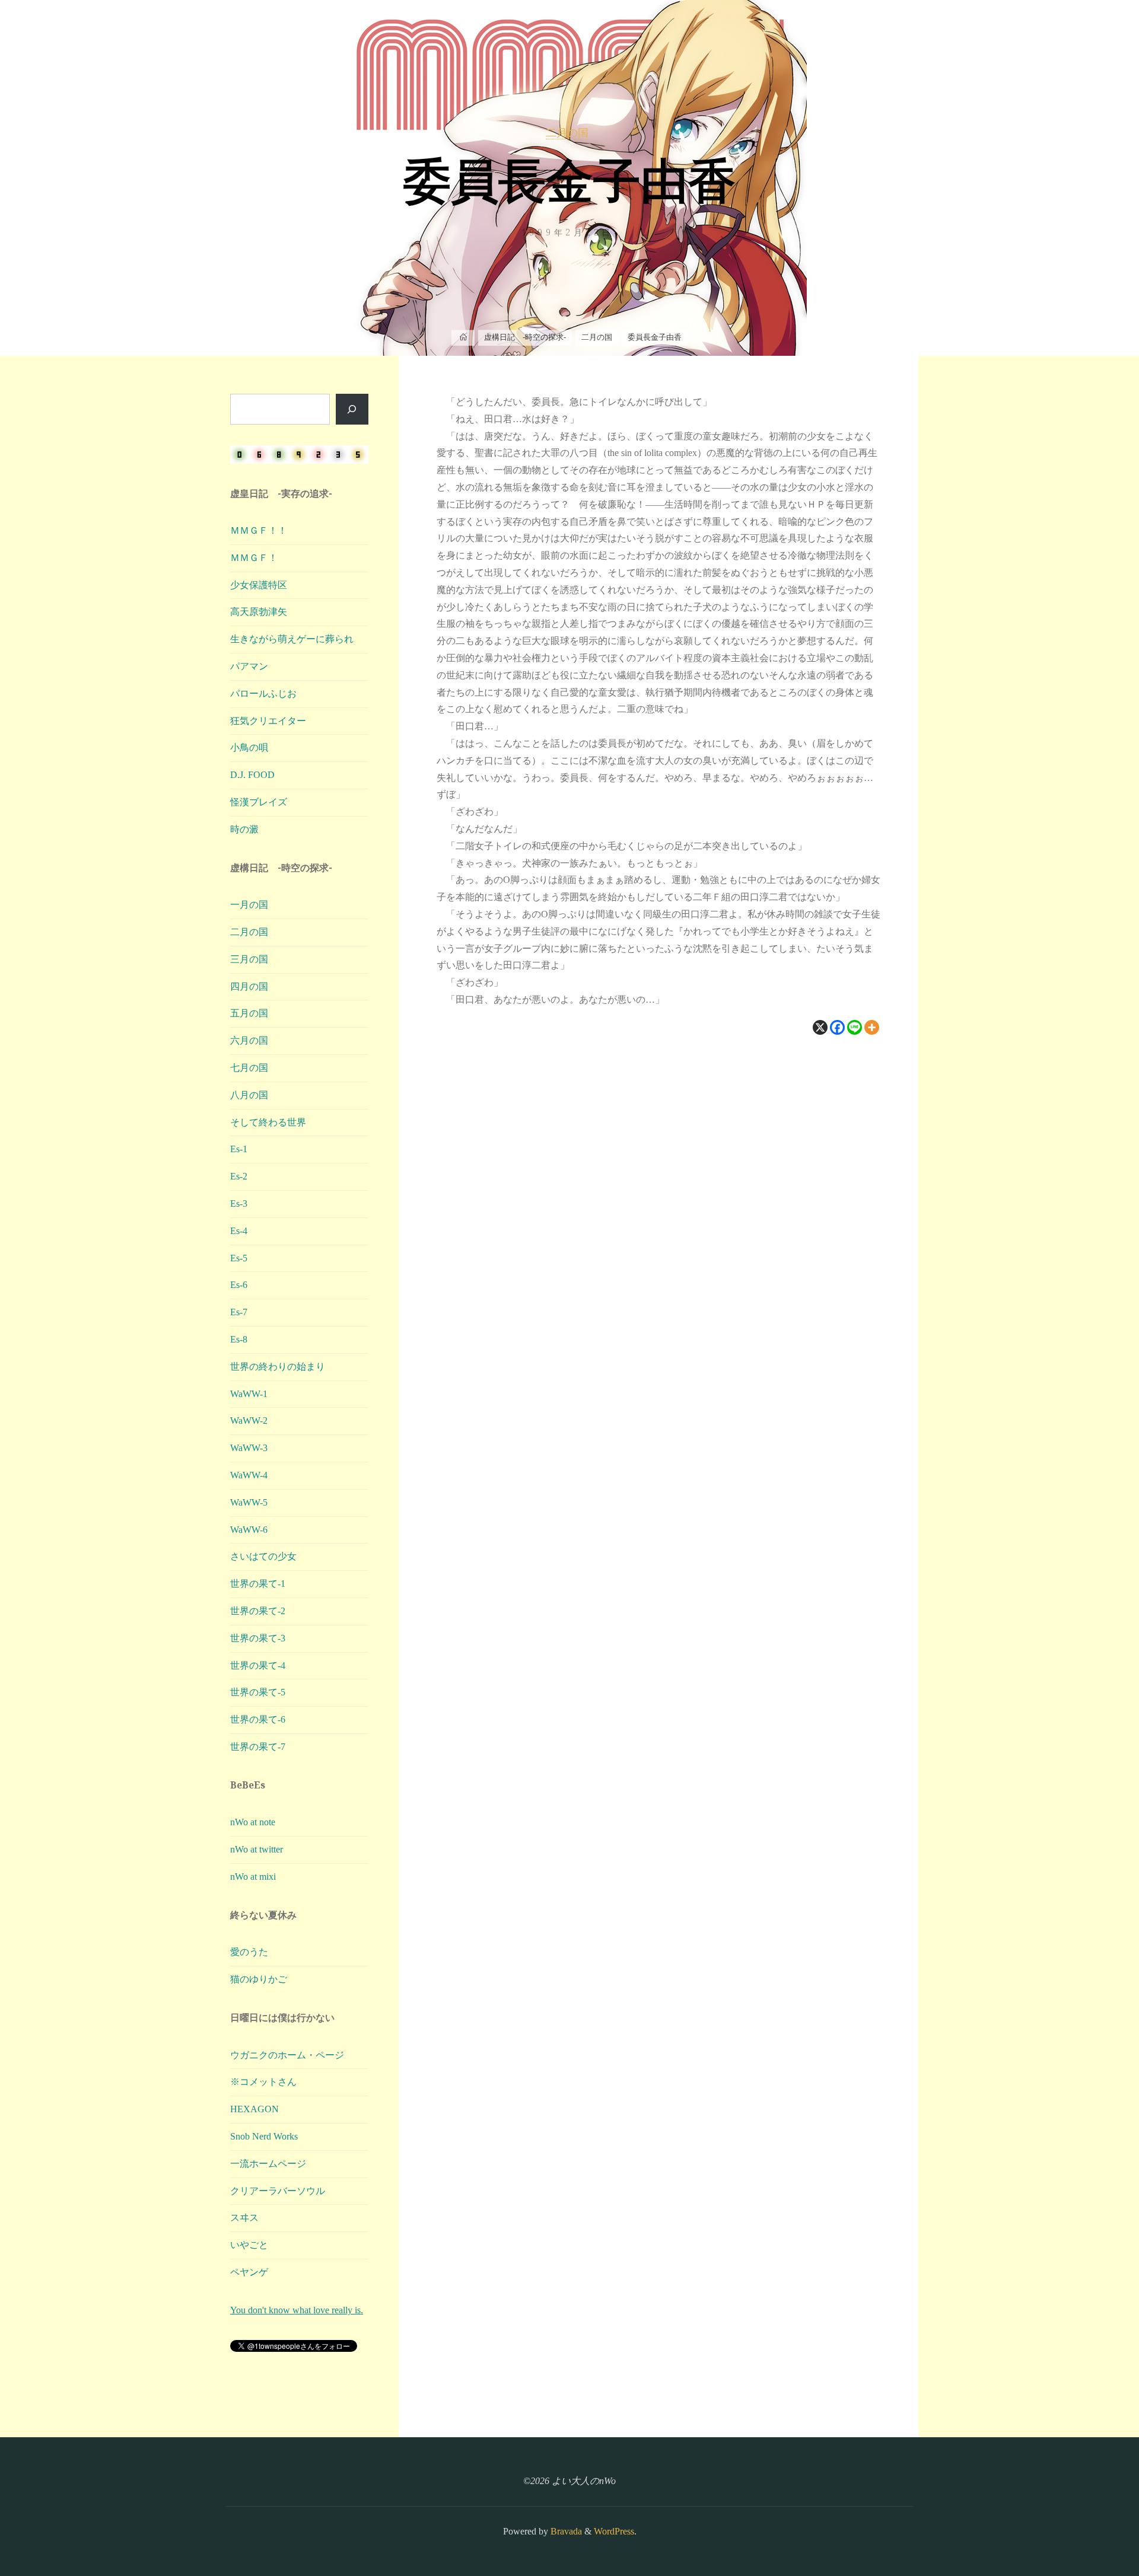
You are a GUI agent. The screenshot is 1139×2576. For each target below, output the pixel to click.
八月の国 (249, 1095)
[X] (820, 1027)
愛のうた (249, 1952)
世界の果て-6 (258, 1719)
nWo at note (253, 1822)
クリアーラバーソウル (278, 2191)
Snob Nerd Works (264, 2136)
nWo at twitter (257, 1849)
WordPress (614, 2531)
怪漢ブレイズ (259, 802)
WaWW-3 (249, 1448)
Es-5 (239, 1258)
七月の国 (249, 1068)
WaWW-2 (249, 1421)
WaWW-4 (249, 1475)
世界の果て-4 (258, 1665)
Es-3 (239, 1203)
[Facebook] (837, 1027)
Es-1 (239, 1149)
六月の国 (249, 1040)
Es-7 (239, 1312)
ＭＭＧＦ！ (254, 558)
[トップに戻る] (1093, 2530)
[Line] (855, 1027)
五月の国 (249, 1013)
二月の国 (567, 133)
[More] (872, 1027)
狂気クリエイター (268, 721)
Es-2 (239, 1176)
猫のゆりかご (259, 1979)
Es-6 (239, 1285)
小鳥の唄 (249, 747)
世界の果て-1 (258, 1584)
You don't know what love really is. (297, 2310)
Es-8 (239, 1339)
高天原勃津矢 (259, 612)
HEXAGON (254, 2109)
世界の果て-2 (258, 1611)
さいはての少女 (263, 1556)
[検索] (352, 409)
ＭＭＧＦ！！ (259, 530)
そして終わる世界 (268, 1122)
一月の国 (249, 905)
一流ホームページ (268, 2164)
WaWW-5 (249, 1502)
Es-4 (239, 1231)
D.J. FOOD (252, 775)
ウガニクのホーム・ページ (287, 2055)
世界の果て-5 (258, 1692)
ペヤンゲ (249, 2272)
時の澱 (244, 829)
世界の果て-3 (258, 1638)
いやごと (249, 2245)
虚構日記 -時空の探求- (525, 337)
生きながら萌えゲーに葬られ (292, 639)
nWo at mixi (253, 1877)
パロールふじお (263, 694)
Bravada (565, 2531)
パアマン (249, 666)
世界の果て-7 (258, 1747)
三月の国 (249, 959)
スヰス (244, 2218)
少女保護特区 (259, 585)
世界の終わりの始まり (278, 1367)
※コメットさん (263, 2082)
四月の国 (249, 986)
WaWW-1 (249, 1394)
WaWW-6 (249, 1530)
